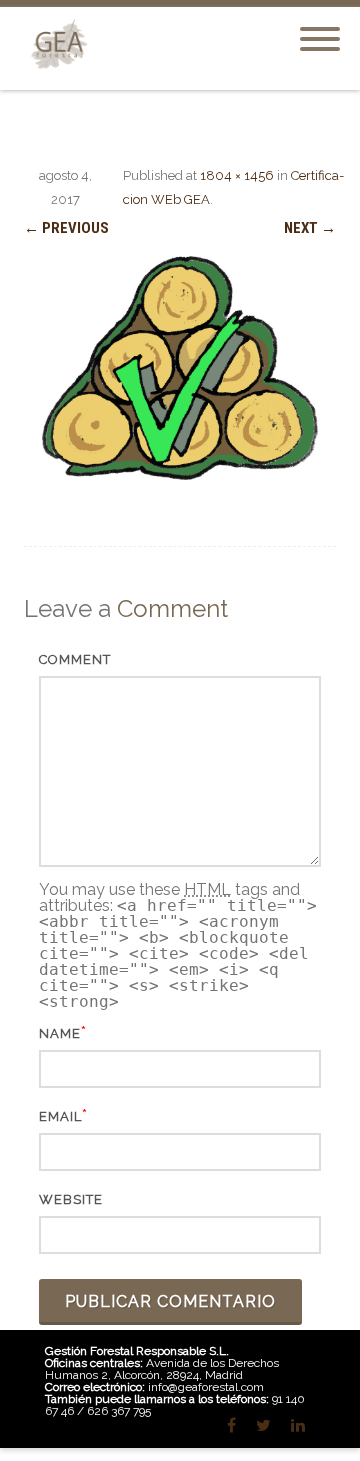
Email (60, 1116)
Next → (310, 228)
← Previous (66, 228)
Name (60, 1033)
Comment (75, 659)
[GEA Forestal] (55, 81)
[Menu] (320, 27)
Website (71, 1199)
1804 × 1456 (237, 175)
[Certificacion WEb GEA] (180, 370)
